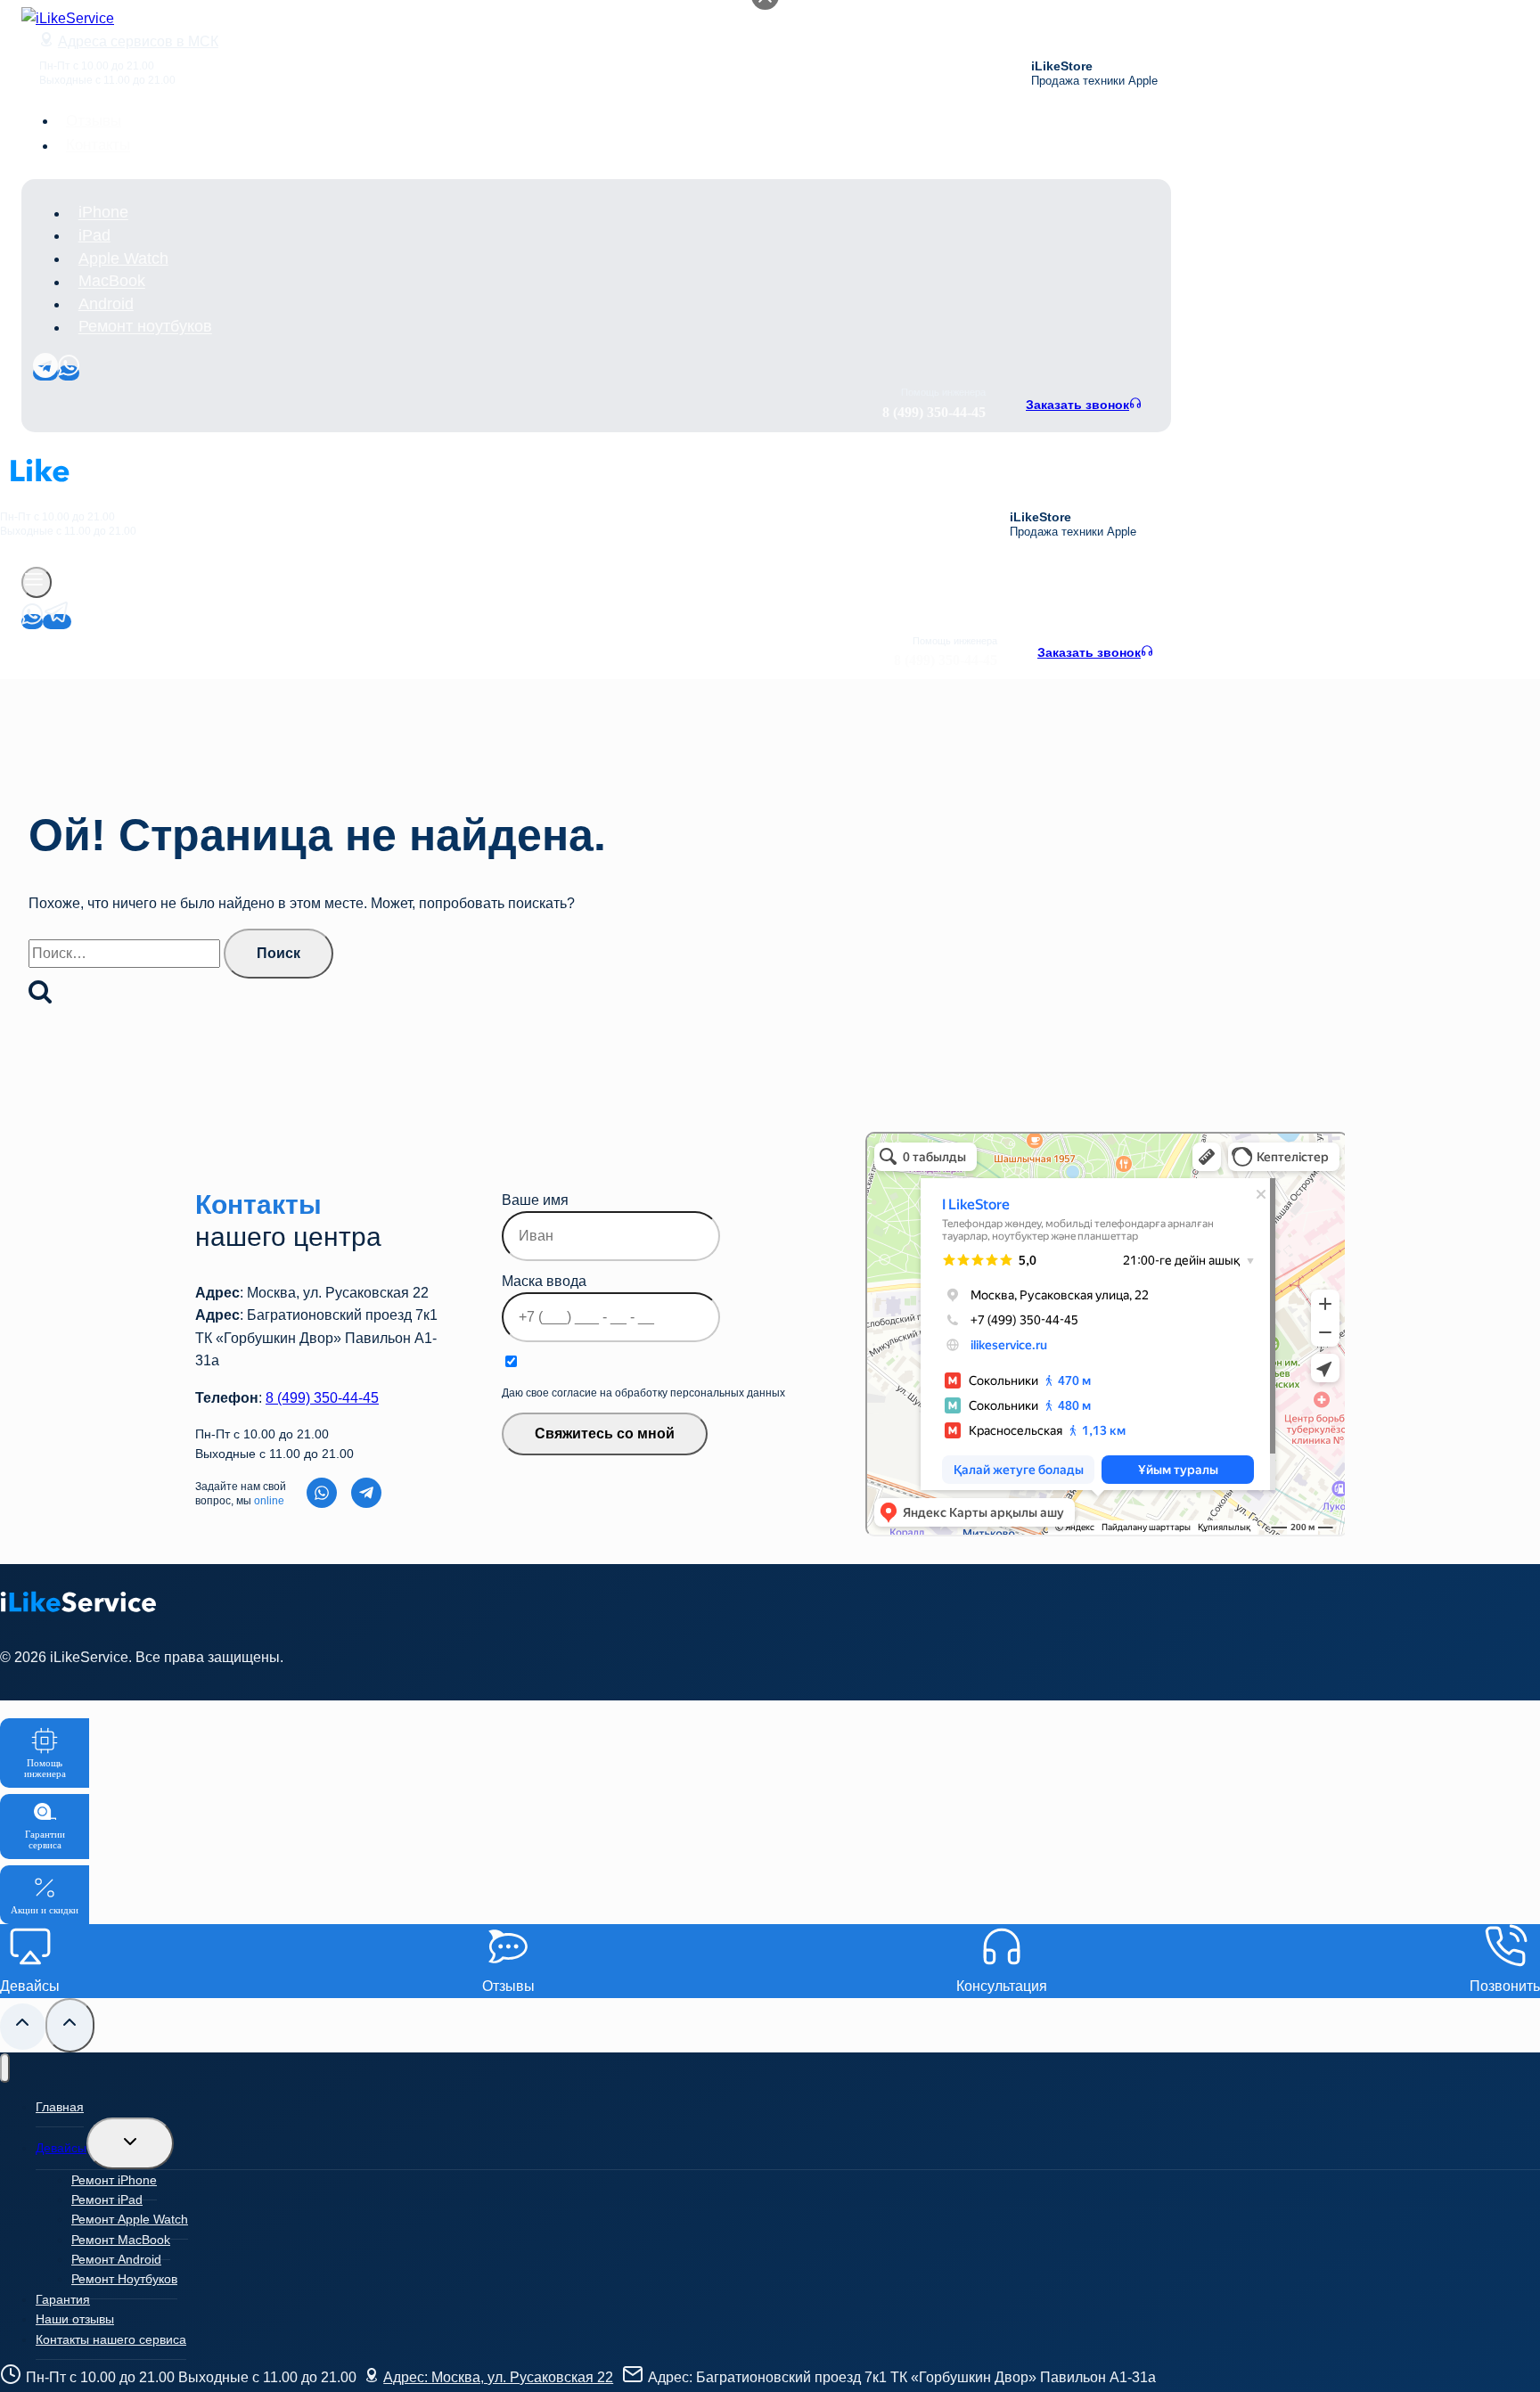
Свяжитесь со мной (605, 1434)
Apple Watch (123, 258)
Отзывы (94, 121)
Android (106, 304)
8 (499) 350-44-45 (322, 1398)
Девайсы (61, 2148)
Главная (60, 2107)
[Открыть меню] (37, 582)
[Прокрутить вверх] (23, 2027)
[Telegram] (45, 373)
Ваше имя (535, 1200)
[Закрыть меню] (5, 2068)
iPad (94, 235)
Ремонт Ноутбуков (124, 2279)
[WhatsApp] (69, 373)
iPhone (103, 213)
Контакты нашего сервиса (111, 2339)
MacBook (112, 282)
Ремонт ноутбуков (145, 327)
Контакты (98, 146)
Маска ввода (544, 1281)
